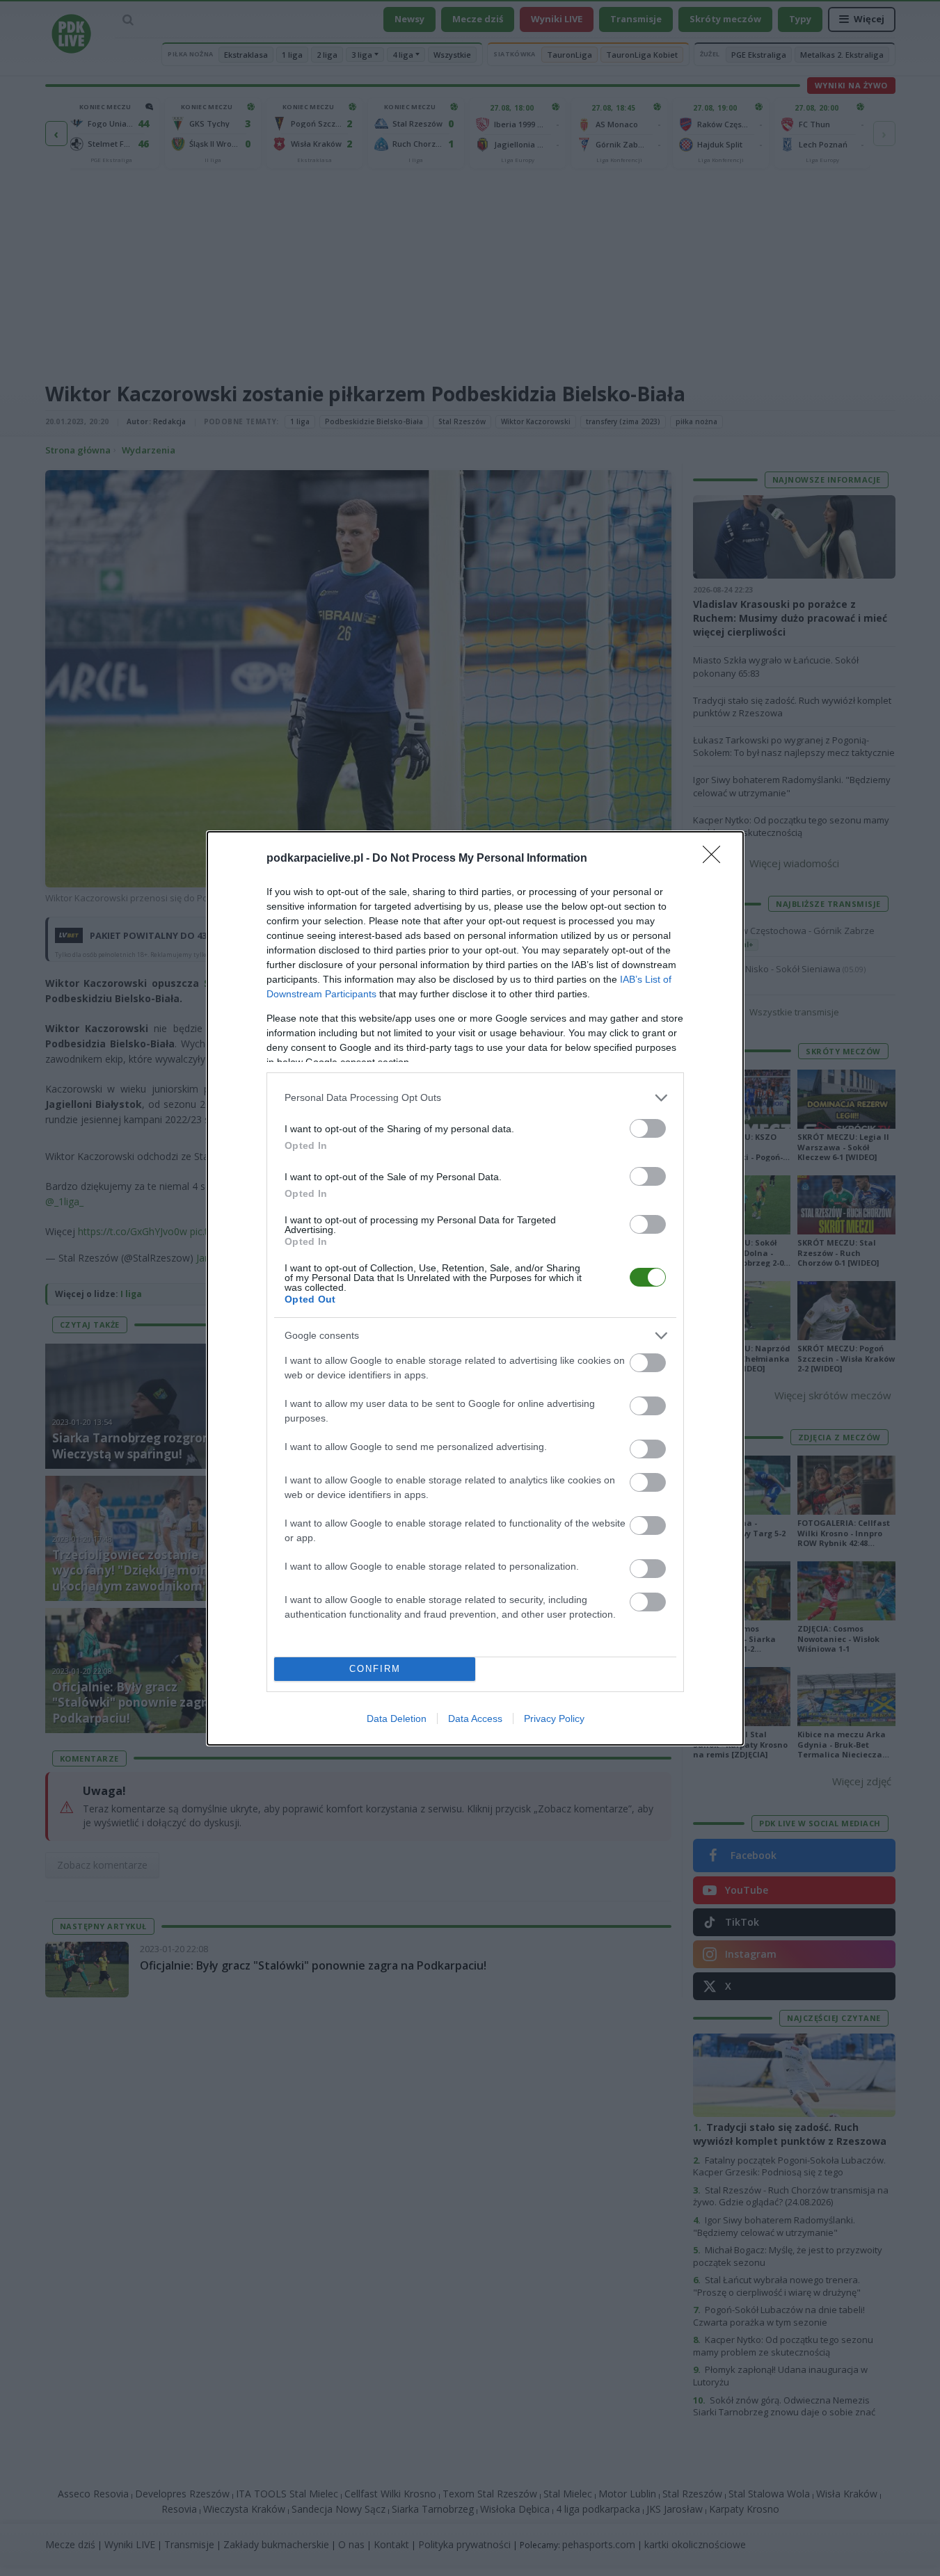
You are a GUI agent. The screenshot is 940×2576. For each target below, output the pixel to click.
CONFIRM (375, 1669)
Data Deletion (397, 1718)
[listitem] (475, 1098)
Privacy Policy (554, 1718)
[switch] (648, 1128)
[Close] (716, 859)
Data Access (475, 1718)
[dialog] (475, 1288)
